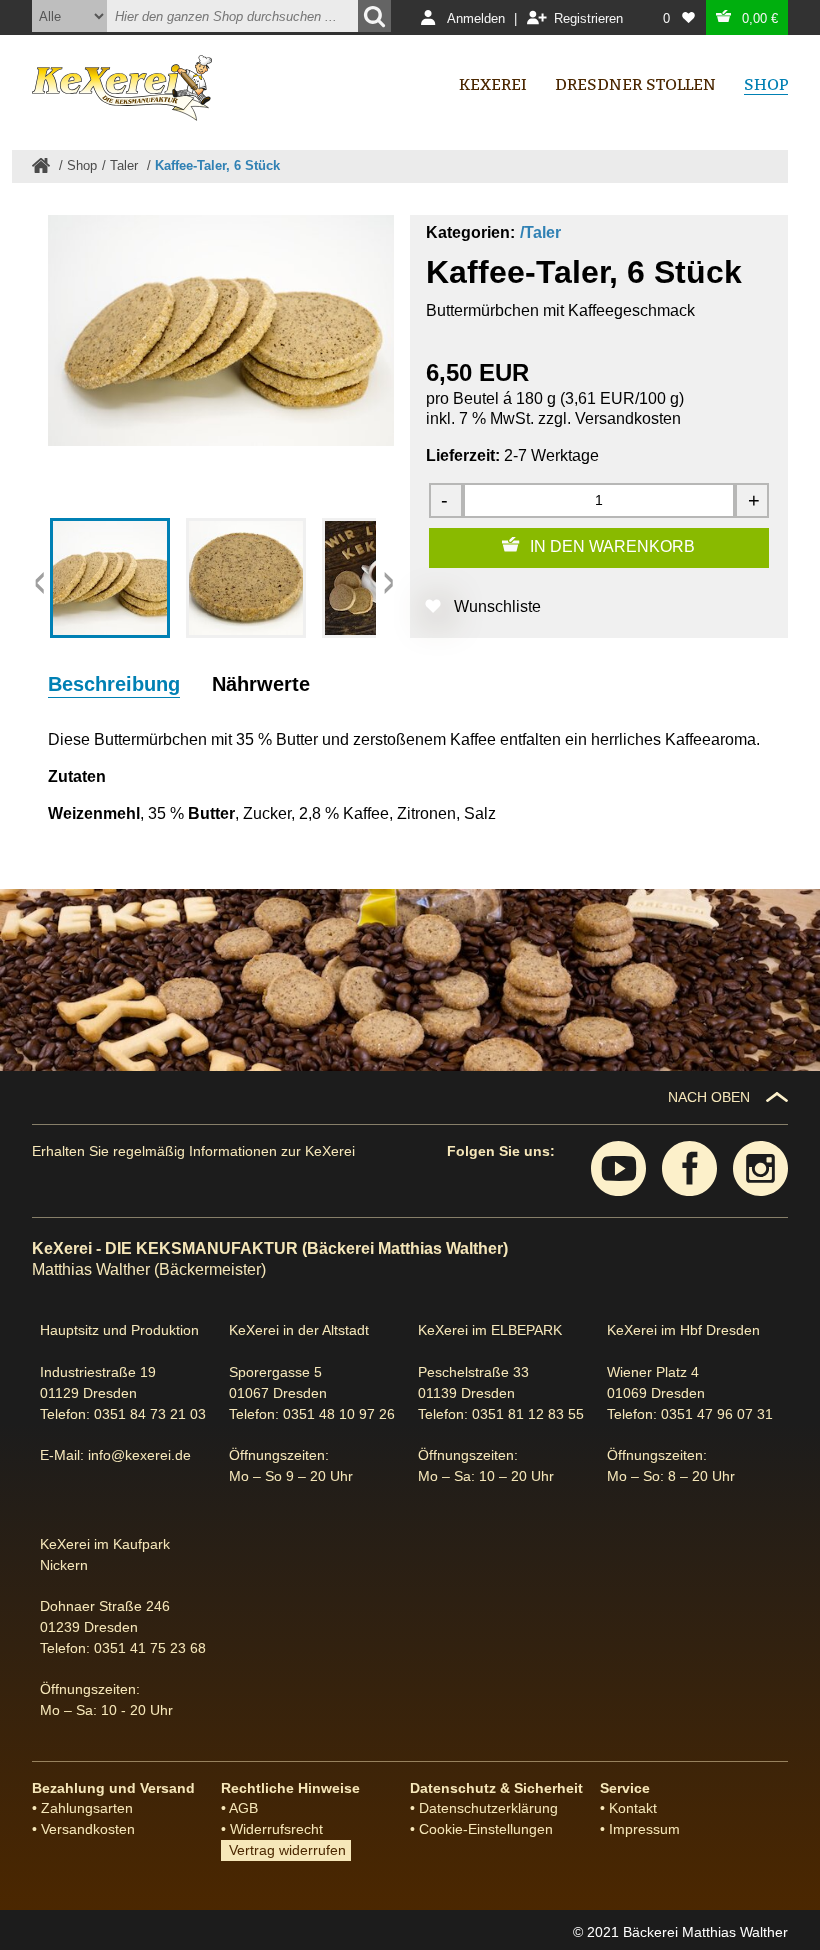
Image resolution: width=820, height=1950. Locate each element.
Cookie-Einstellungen (486, 1829)
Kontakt (633, 1808)
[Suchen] (374, 16)
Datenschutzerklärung (488, 1808)
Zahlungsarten (87, 1808)
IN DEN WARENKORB (612, 546)
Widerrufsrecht (276, 1829)
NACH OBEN (709, 1097)
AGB (243, 1808)
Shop (82, 165)
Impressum (644, 1829)
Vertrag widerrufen (283, 1850)
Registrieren (588, 18)
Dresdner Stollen (635, 84)
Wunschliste (497, 606)
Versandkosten (628, 418)
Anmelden (476, 18)
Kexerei (493, 84)
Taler (126, 165)
